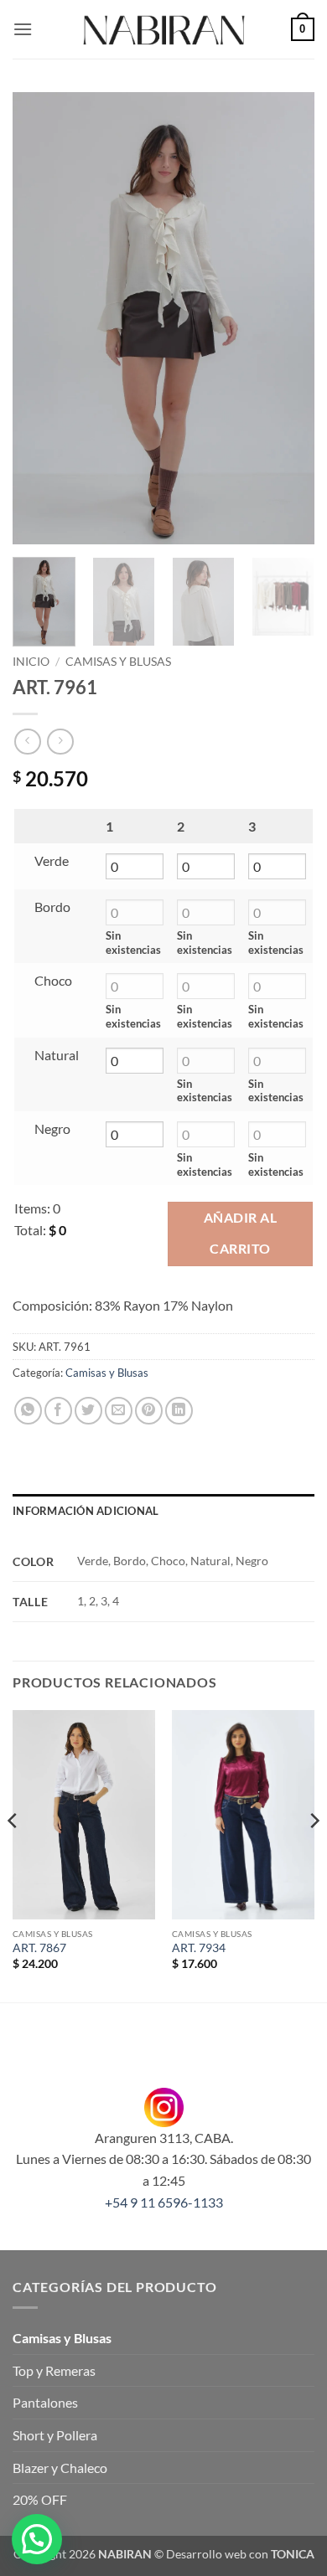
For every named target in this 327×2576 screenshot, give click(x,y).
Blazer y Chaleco (60, 2468)
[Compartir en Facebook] (58, 1411)
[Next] (288, 318)
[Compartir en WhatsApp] (28, 1411)
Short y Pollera (55, 2435)
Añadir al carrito (240, 1233)
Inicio (31, 662)
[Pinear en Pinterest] (149, 1411)
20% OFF (40, 2499)
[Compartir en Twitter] (88, 1411)
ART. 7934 (199, 1948)
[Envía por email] (119, 1411)
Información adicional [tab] (86, 1511)
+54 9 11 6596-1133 (164, 2202)
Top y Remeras (54, 2370)
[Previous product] (60, 742)
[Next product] (27, 742)
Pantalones (45, 2402)
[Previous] (39, 318)
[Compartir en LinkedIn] (179, 1411)
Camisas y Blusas (118, 662)
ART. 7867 (39, 1948)
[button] (23, 29)
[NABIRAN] (163, 29)
